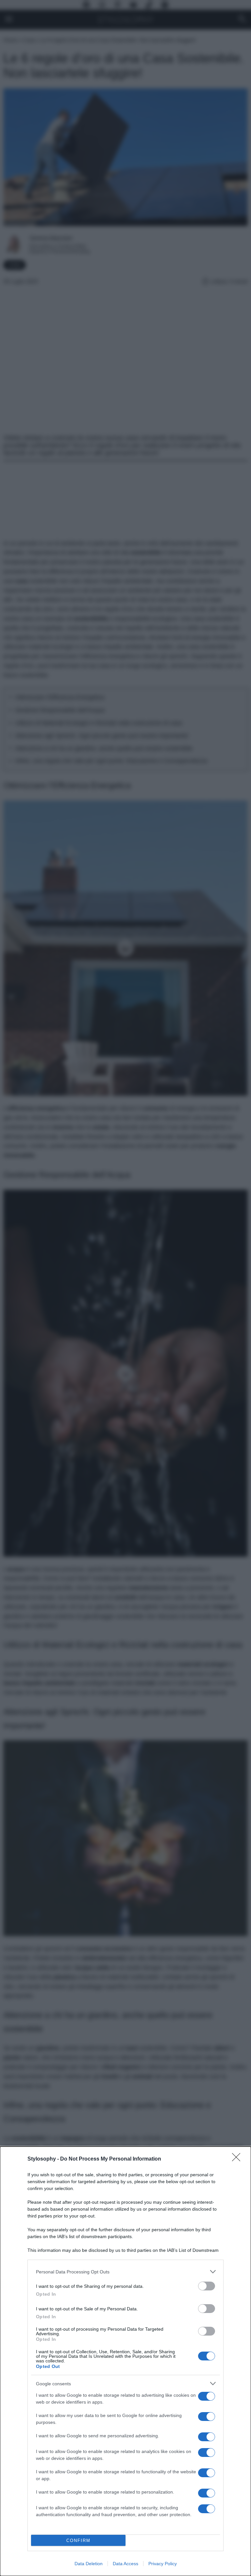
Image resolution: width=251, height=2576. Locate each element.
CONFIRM (78, 2541)
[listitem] (125, 2272)
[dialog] (125, 2361)
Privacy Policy (163, 2564)
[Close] (238, 2159)
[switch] (207, 2286)
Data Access (125, 2564)
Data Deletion (89, 2564)
